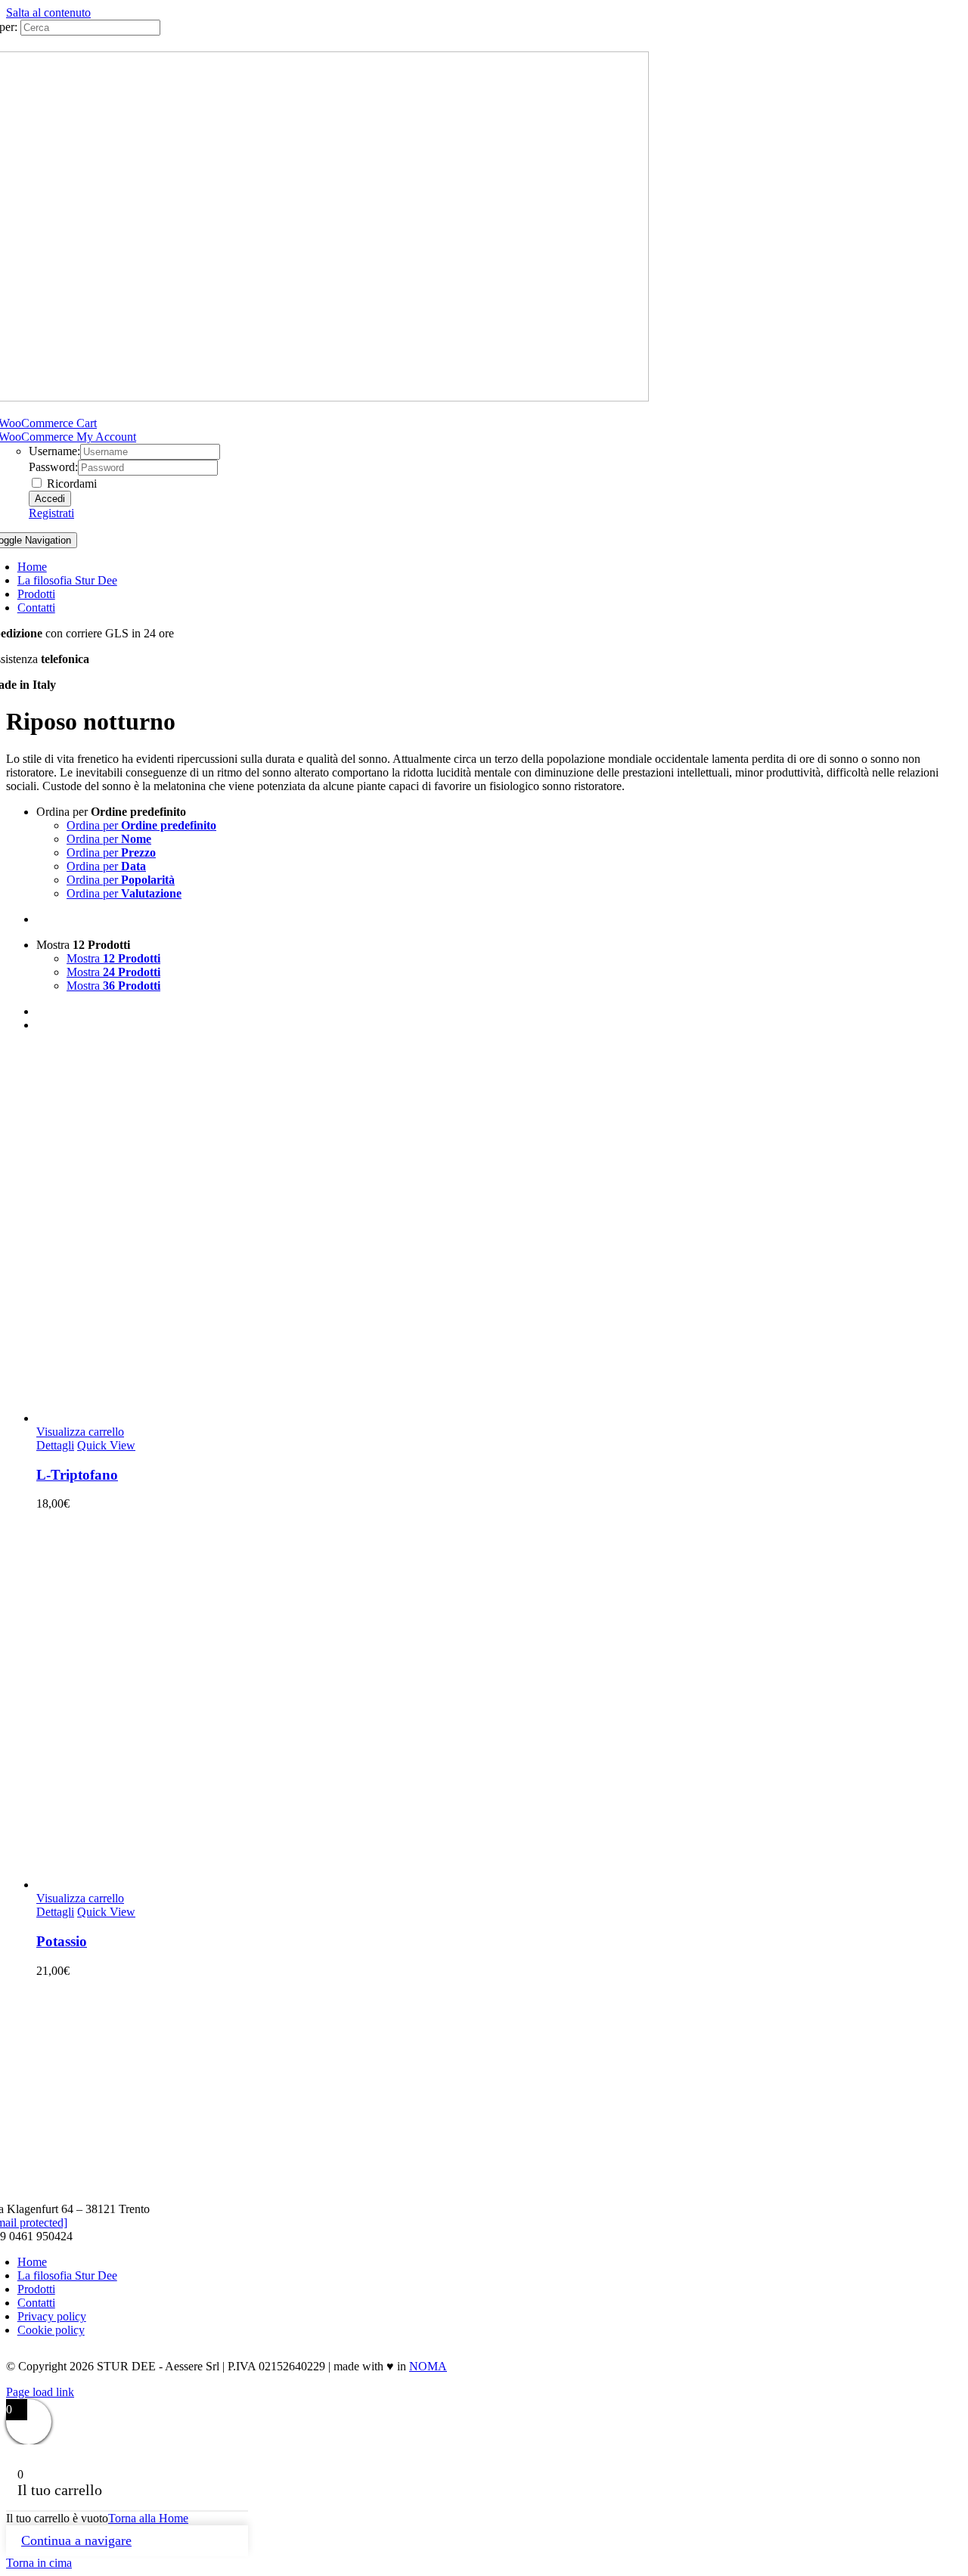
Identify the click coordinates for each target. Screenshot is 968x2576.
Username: (54, 451)
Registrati (51, 513)
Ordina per (141, 825)
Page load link (40, 2392)
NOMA (428, 2366)
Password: (53, 467)
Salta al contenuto (48, 12)
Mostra (113, 958)
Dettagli (55, 1445)
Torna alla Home (148, 2518)
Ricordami (70, 484)
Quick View (106, 1445)
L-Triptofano (77, 1475)
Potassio (62, 1941)
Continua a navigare (76, 2540)
